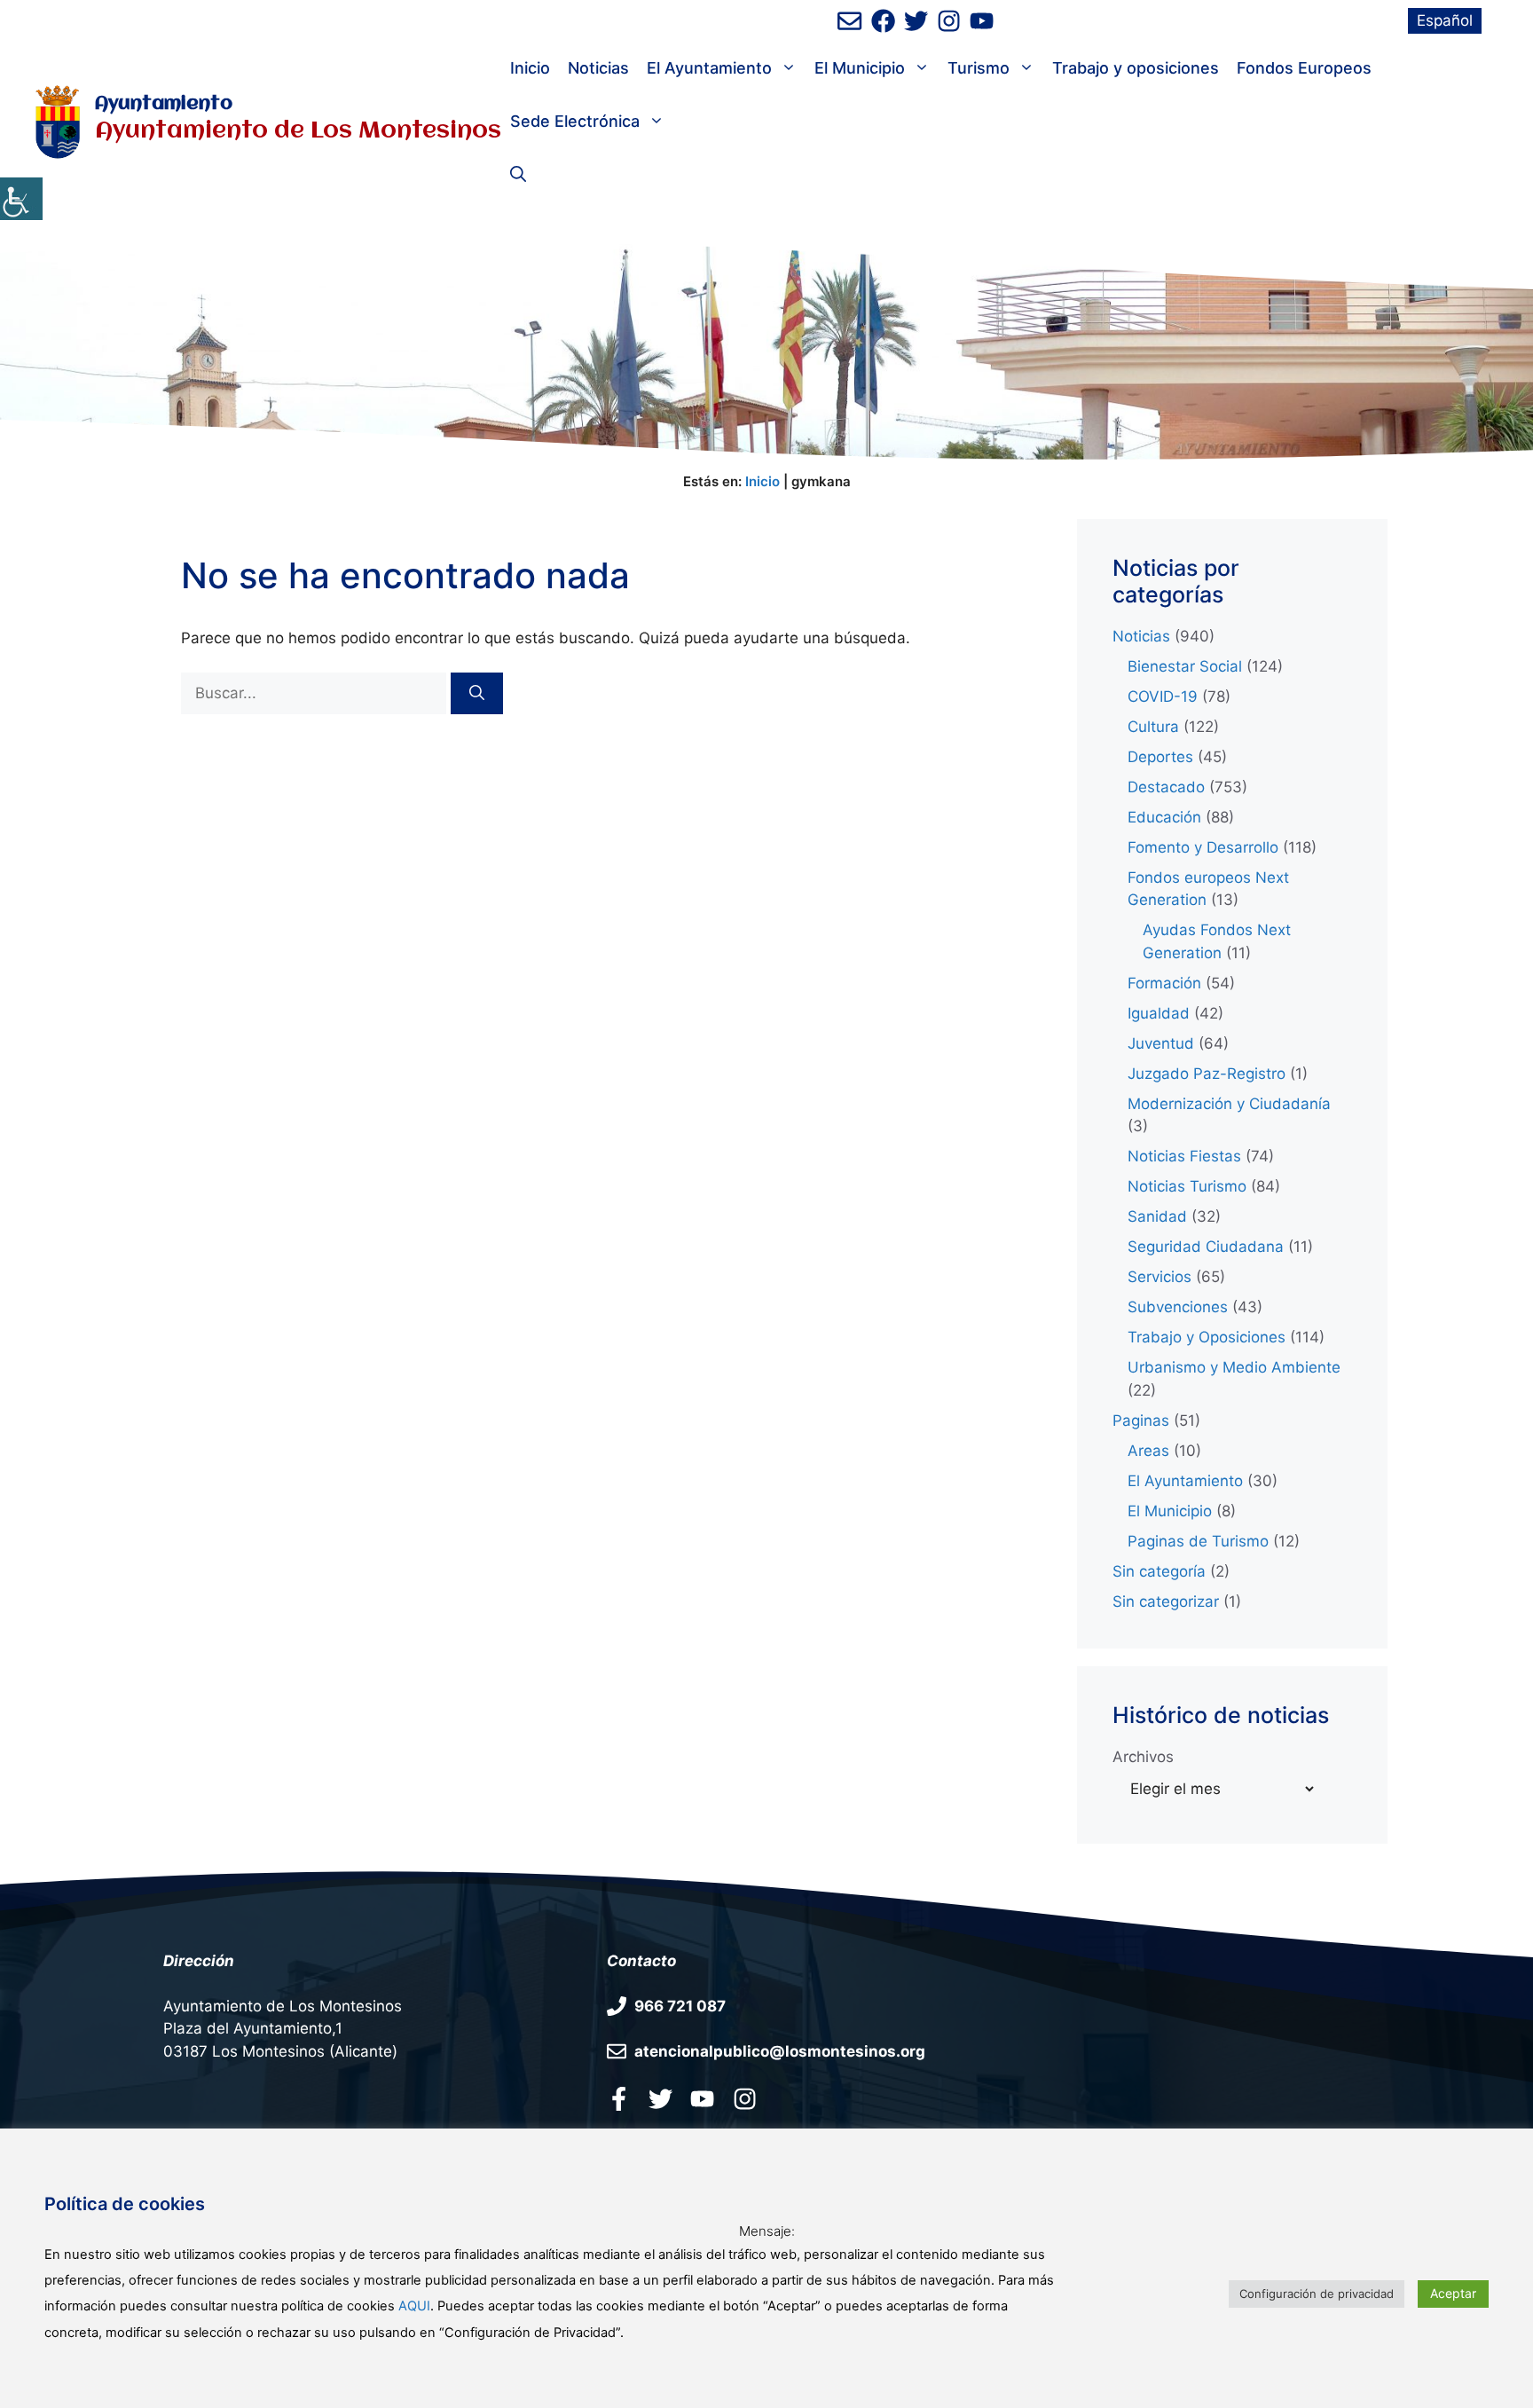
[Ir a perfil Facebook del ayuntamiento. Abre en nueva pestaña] (619, 2098)
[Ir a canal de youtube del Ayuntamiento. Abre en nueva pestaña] (982, 21)
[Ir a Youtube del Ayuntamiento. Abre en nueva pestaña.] (702, 2098)
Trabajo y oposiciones (1136, 68)
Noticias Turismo (1187, 1186)
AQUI (414, 2306)
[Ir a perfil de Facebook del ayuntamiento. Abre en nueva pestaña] (883, 21)
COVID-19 (1163, 696)
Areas (1148, 1451)
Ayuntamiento (164, 104)
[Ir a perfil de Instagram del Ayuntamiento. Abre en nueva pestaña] (949, 21)
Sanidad (1157, 1216)
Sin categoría (1159, 1571)
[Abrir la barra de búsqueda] (518, 175)
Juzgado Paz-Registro (1207, 1074)
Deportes (1160, 757)
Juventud (1161, 1043)
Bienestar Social (1185, 666)
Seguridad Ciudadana (1206, 1247)
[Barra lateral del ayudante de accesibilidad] (21, 199)
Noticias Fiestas (1184, 1156)
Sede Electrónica (575, 121)
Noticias (598, 68)
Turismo (979, 68)
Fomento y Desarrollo (1203, 847)
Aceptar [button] (1453, 2293)
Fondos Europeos (1304, 68)
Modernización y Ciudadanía (1229, 1104)
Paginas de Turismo (1198, 1541)
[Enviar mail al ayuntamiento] (849, 21)
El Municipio (860, 68)
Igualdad (1159, 1013)
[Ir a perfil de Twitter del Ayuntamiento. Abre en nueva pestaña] (916, 21)
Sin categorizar (1166, 1601)
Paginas (1141, 1420)
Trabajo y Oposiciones (1207, 1337)
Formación (1164, 983)
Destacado (1166, 787)
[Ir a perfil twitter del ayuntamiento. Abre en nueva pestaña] (660, 2098)
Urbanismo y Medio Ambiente (1234, 1367)
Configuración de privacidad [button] (1317, 2294)
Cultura (1153, 727)
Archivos (1143, 1757)
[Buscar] (477, 694)
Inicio (530, 68)
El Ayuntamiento (709, 68)
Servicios (1160, 1277)
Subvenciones (1178, 1307)
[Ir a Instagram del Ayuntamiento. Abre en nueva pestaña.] (745, 2098)
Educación (1164, 817)
